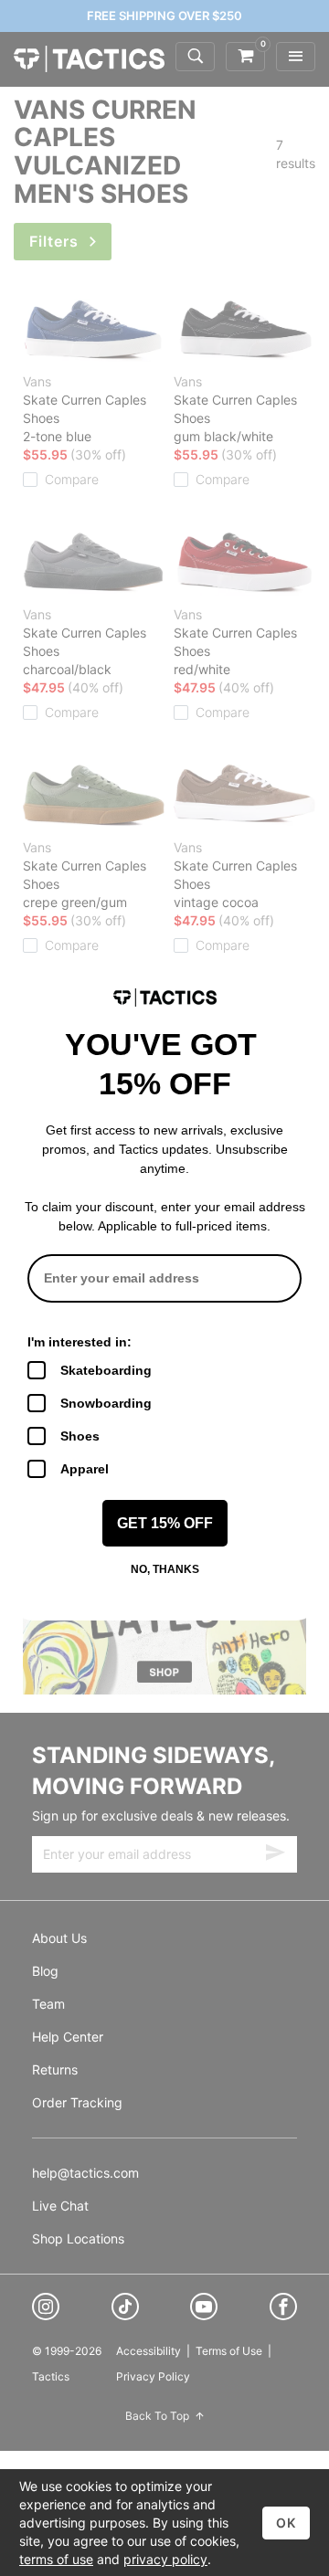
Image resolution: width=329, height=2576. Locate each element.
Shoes (80, 1436)
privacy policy (165, 2559)
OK (286, 2523)
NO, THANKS (165, 1569)
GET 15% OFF (165, 1523)
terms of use (56, 2559)
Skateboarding (106, 1370)
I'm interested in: (80, 1342)
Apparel (85, 1469)
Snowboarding (106, 1403)
